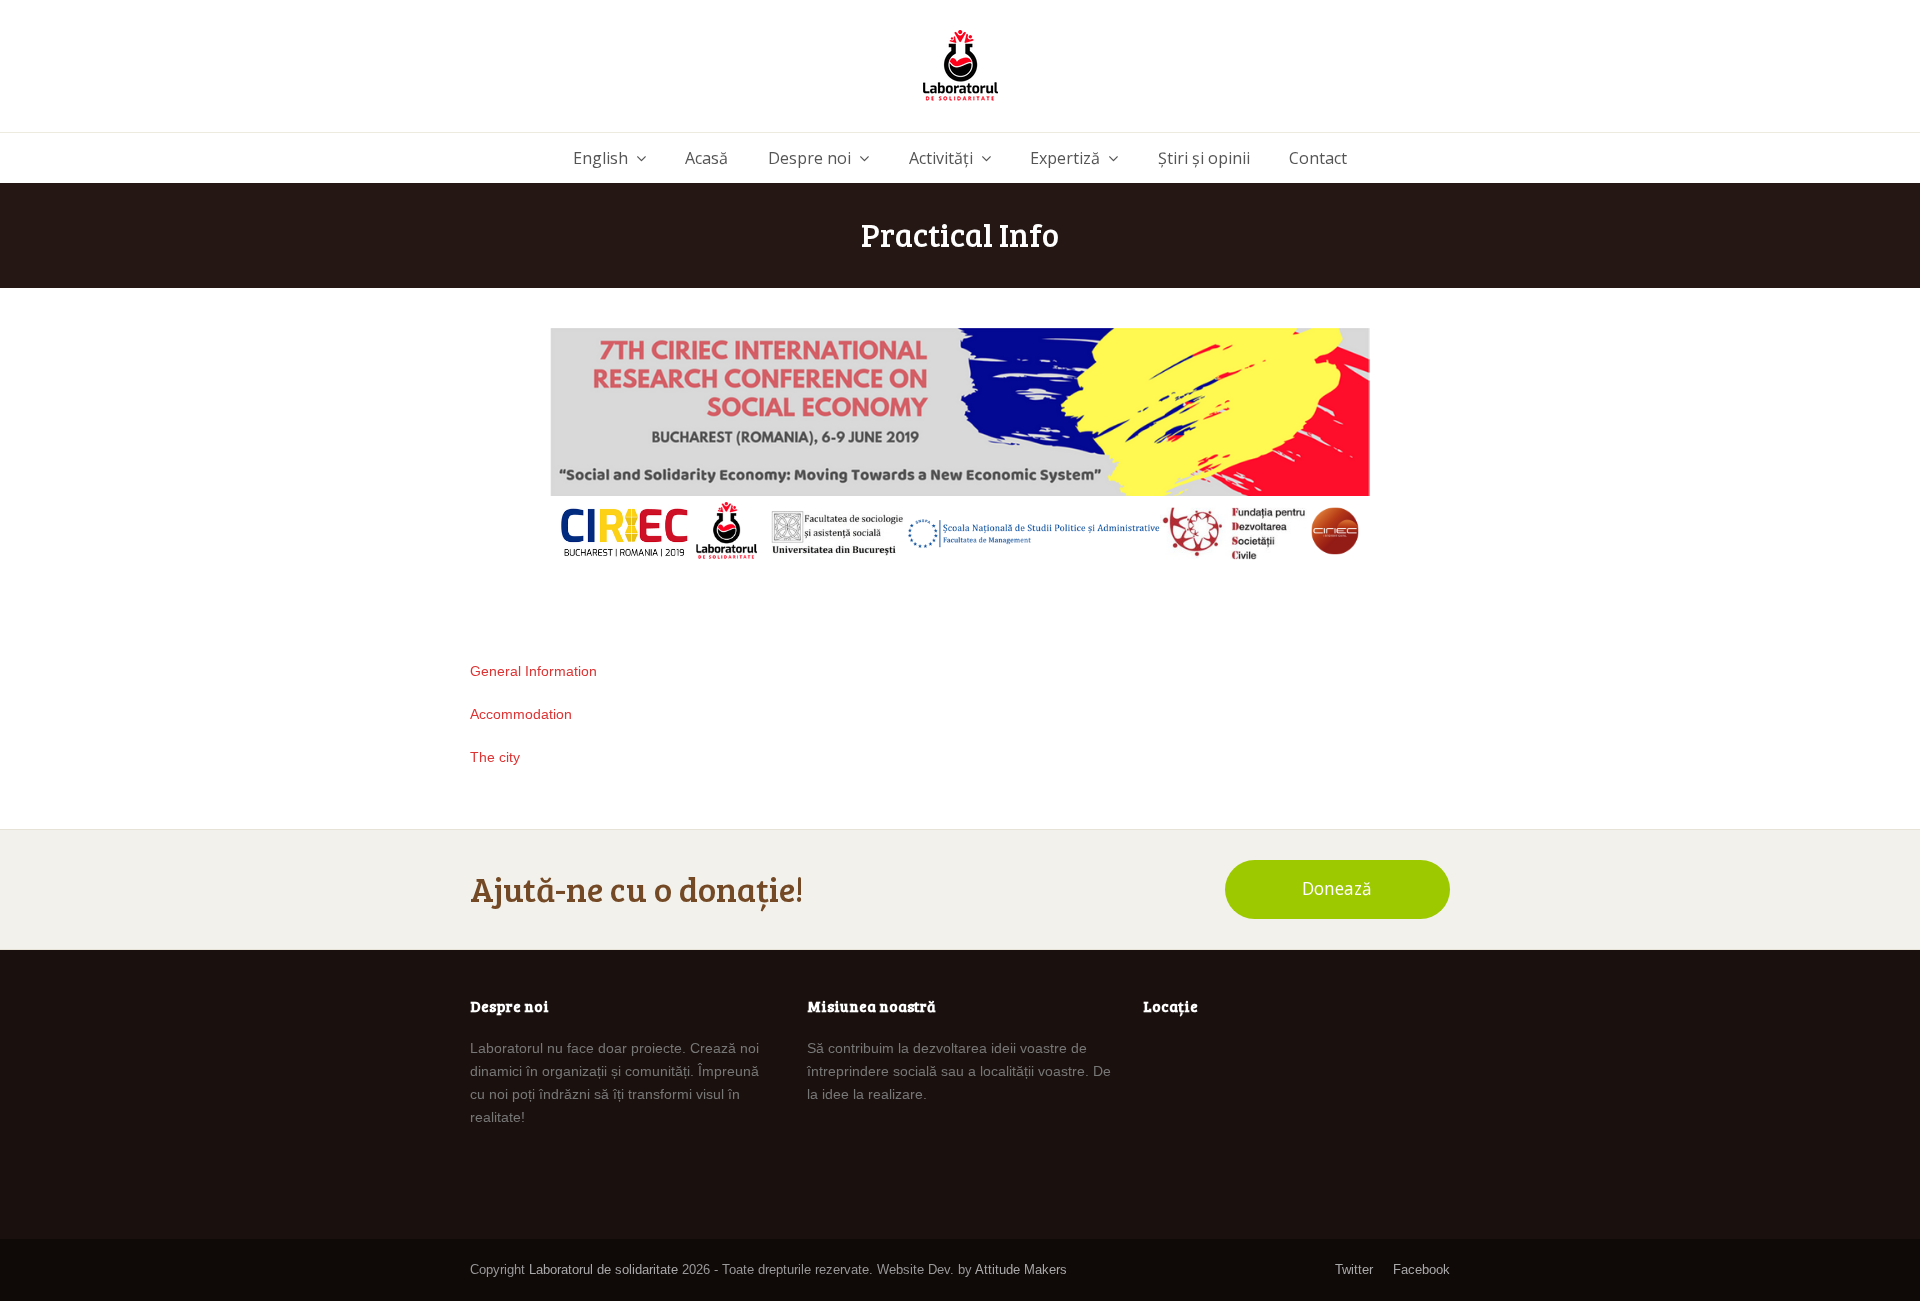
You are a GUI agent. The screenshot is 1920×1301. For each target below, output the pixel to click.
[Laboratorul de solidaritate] (960, 66)
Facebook (1421, 1269)
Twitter (1354, 1269)
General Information (533, 671)
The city (495, 757)
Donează (1337, 888)
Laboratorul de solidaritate (603, 1269)
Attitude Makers (1021, 1269)
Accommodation (521, 714)
